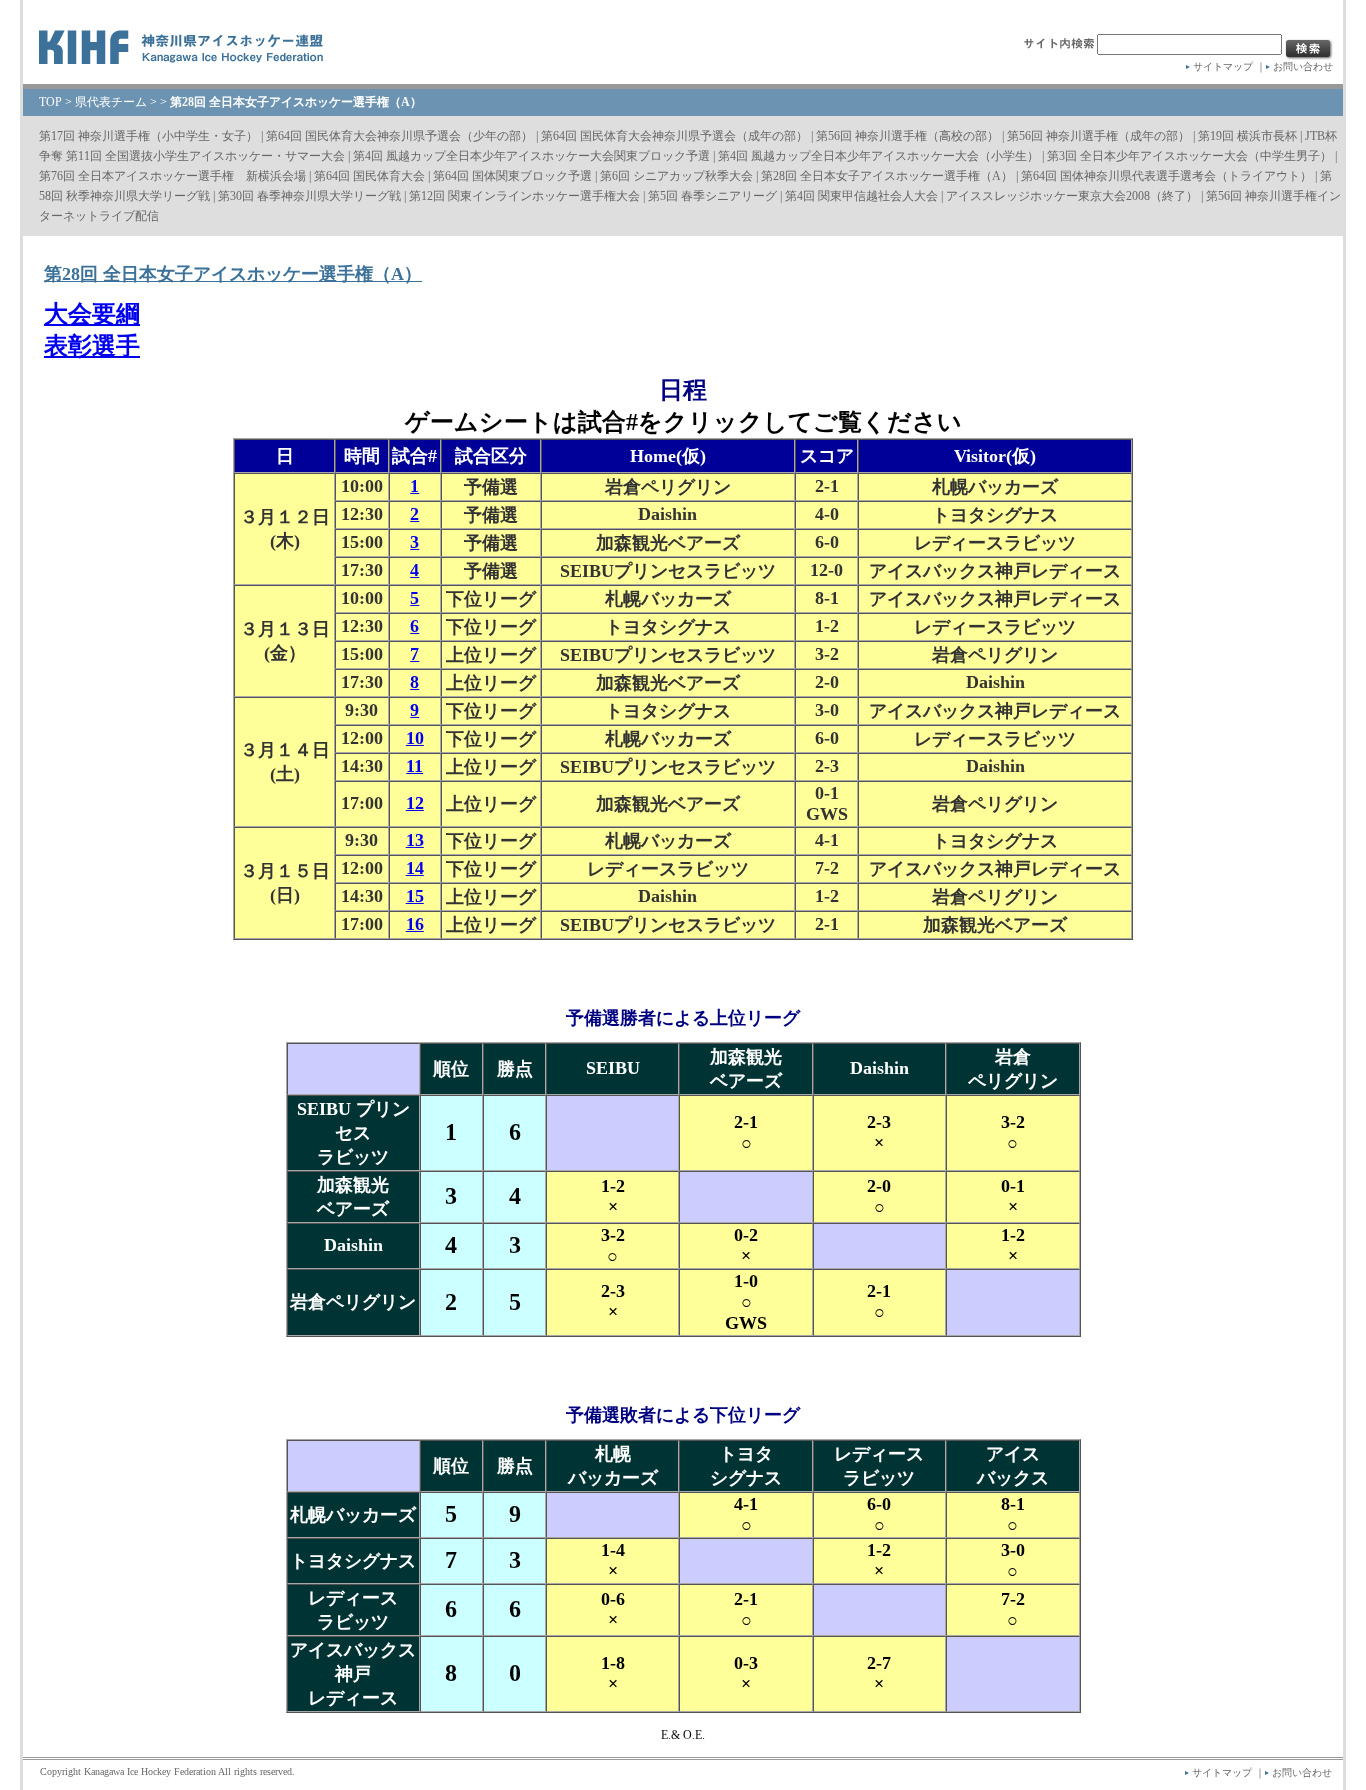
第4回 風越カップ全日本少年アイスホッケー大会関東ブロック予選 (531, 156)
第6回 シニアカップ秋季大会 (676, 176)
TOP (50, 102)
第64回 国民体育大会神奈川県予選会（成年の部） (674, 136)
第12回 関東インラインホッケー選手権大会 (524, 196)
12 (415, 803)
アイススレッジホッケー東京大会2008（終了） (1072, 196)
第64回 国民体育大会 (369, 176)
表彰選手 (92, 346)
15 (415, 896)
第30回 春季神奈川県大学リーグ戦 (309, 196)
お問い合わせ (1303, 66)
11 (414, 766)
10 (415, 738)
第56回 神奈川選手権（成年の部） (1098, 136)
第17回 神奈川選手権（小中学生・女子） (148, 136)
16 (415, 924)
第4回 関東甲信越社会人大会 (861, 196)
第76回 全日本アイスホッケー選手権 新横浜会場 (172, 176)
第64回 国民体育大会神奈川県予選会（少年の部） (399, 136)
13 (415, 840)
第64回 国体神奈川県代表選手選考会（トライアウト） (1166, 176)
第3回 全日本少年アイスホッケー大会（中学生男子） (1189, 156)
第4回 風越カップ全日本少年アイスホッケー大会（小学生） (878, 156)
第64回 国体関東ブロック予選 (512, 176)
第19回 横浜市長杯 (1247, 136)
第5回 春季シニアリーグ (712, 196)
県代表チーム (111, 102)
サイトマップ (1223, 66)
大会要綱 (92, 314)
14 (415, 868)
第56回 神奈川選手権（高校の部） (907, 136)
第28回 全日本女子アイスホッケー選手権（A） (887, 176)
